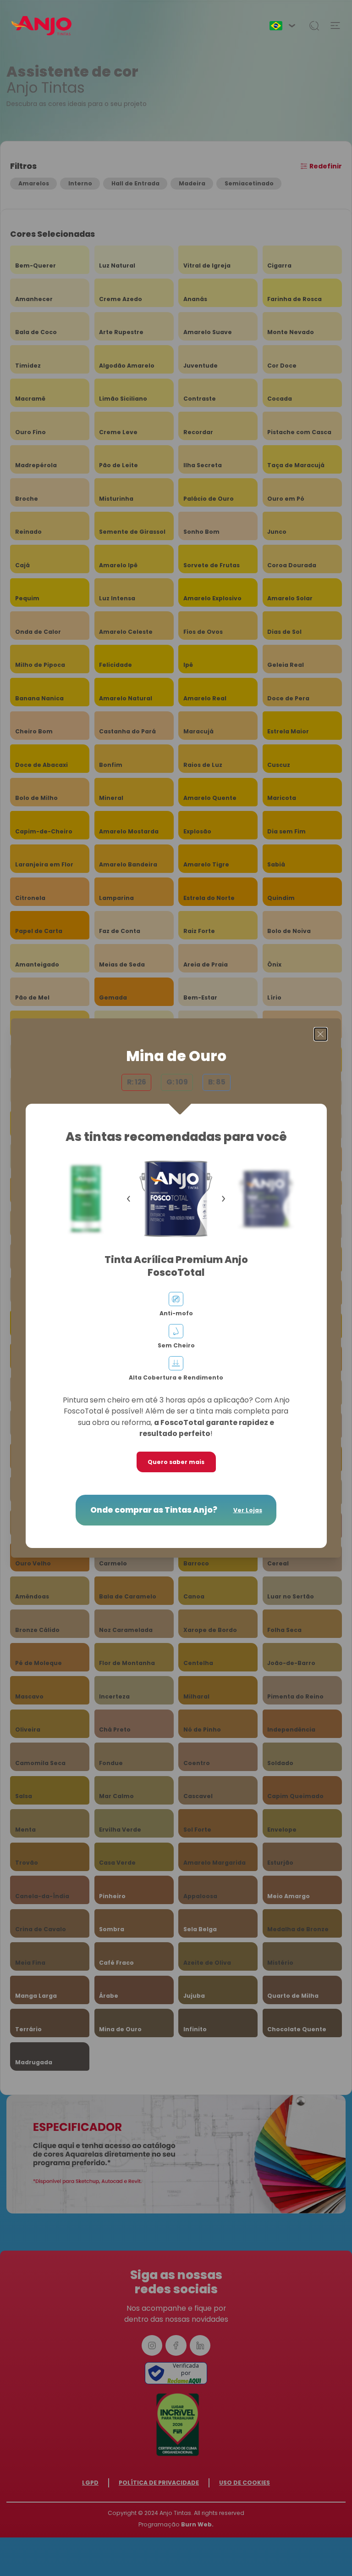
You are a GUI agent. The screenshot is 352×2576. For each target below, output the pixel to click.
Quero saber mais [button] (176, 1462)
